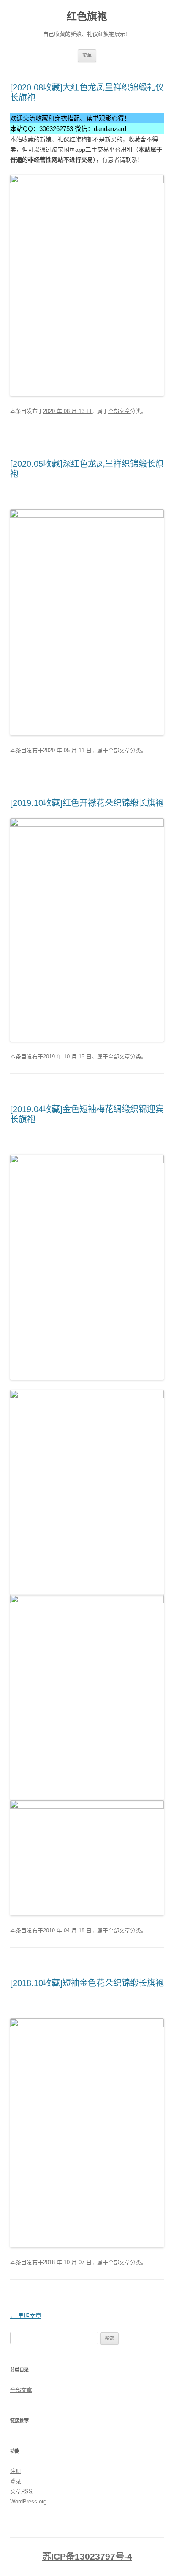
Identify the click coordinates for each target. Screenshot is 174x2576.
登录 (16, 2481)
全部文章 (119, 411)
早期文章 (26, 2316)
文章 (21, 2491)
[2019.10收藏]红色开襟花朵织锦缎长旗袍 (87, 803)
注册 (16, 2471)
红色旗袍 (87, 16)
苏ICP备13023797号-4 (87, 2557)
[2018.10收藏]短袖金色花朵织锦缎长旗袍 (87, 1983)
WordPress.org (28, 2501)
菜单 (87, 55)
